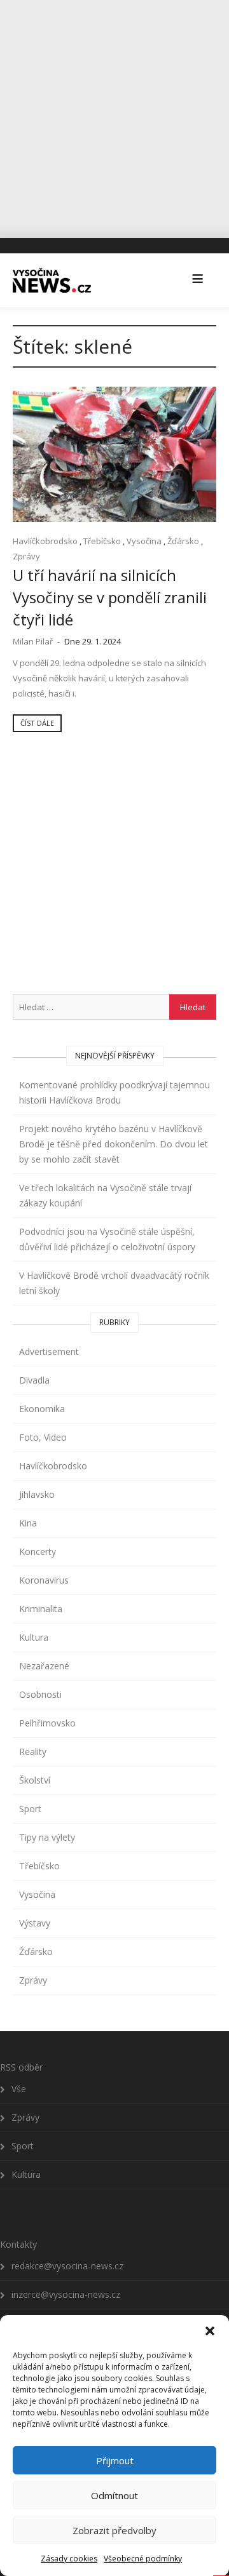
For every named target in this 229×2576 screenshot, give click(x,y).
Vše (19, 2089)
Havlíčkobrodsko (45, 541)
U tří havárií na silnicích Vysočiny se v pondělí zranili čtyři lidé (110, 597)
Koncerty (38, 1552)
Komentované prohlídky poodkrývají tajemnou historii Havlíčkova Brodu (114, 1092)
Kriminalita (41, 1609)
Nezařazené (44, 1666)
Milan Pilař (33, 641)
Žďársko (183, 541)
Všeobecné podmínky (143, 2559)
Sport (30, 1809)
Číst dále (37, 723)
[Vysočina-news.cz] (52, 280)
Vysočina (144, 541)
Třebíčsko (102, 541)
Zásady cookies (69, 2559)
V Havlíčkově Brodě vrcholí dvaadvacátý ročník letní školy (114, 1283)
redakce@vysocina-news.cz (67, 2266)
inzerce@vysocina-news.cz (66, 2294)
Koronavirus (44, 1580)
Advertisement (49, 1351)
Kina (28, 1523)
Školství (35, 1780)
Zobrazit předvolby (114, 2530)
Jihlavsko (37, 1494)
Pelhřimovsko (47, 1723)
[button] (210, 2331)
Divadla (34, 1380)
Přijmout (115, 2460)
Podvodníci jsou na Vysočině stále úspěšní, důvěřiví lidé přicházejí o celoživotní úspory (107, 1239)
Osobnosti (40, 1694)
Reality (33, 1752)
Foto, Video (43, 1437)
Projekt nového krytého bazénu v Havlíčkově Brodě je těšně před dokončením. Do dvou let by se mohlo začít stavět (114, 1144)
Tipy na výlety (47, 1837)
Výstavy (35, 1923)
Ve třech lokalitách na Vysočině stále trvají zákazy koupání (105, 1195)
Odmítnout (114, 2495)
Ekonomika (42, 1409)
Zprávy (26, 556)
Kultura (34, 1637)
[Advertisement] (114, 114)
